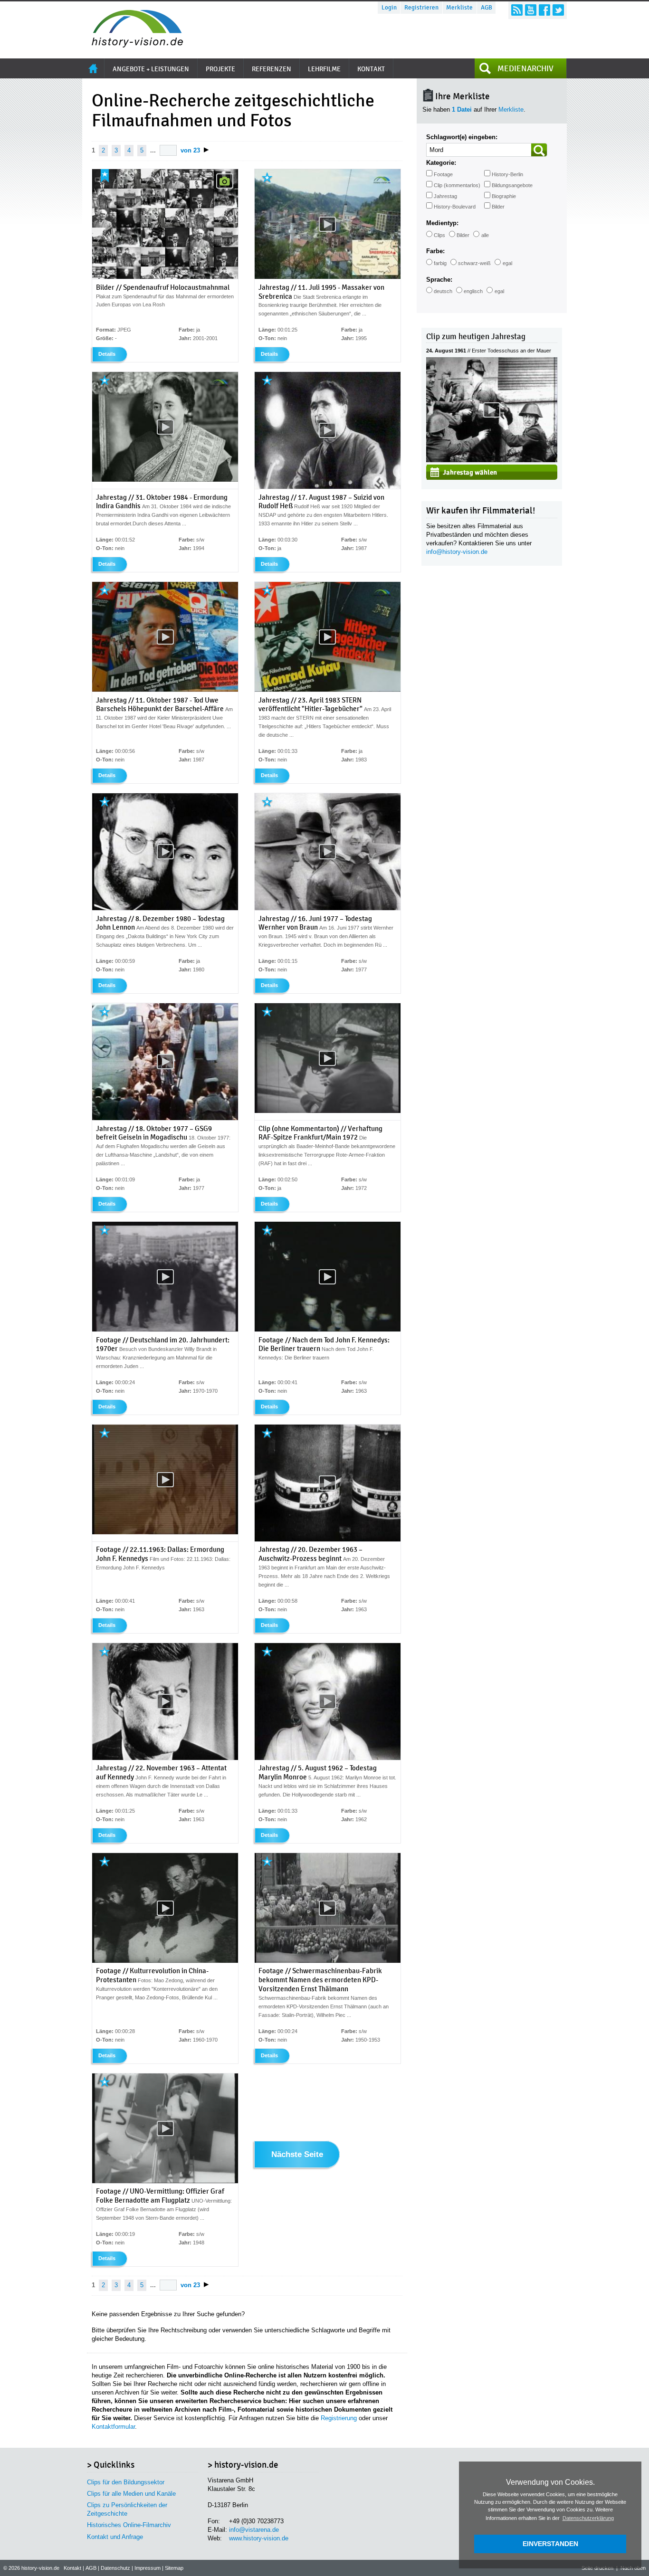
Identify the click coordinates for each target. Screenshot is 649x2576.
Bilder (498, 207)
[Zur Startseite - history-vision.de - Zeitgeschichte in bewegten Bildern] (133, 45)
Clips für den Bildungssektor (126, 2482)
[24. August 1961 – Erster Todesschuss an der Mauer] (492, 460)
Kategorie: (441, 163)
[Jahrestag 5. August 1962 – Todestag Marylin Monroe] (328, 1758)
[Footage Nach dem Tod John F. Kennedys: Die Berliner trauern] (328, 1330)
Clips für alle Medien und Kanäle (131, 2494)
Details (107, 354)
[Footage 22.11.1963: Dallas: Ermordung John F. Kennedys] (165, 1532)
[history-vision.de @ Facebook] (544, 10)
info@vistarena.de (254, 2530)
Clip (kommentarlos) (457, 185)
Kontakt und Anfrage (115, 2537)
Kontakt (72, 2568)
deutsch (443, 291)
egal (507, 263)
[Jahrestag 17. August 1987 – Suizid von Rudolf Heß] (328, 487)
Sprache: (439, 280)
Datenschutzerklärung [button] (588, 2518)
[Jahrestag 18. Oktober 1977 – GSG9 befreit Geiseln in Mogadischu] (165, 1118)
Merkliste (459, 8)
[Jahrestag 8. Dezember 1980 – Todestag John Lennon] (165, 908)
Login (389, 8)
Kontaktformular (113, 2427)
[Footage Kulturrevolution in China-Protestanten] (165, 1961)
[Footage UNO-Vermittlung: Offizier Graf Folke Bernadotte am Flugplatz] (165, 2181)
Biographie (504, 196)
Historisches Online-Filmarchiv (129, 2525)
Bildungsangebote (512, 185)
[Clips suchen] (539, 150)
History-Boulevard (455, 207)
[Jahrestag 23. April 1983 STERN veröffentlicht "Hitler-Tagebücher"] (328, 690)
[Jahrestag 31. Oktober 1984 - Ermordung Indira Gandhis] (165, 480)
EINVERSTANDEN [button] (550, 2544)
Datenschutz (115, 2568)
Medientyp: (442, 223)
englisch (473, 291)
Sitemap (174, 2568)
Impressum (148, 2568)
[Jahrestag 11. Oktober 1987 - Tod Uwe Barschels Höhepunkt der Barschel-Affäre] (165, 690)
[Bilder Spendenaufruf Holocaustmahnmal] (165, 277)
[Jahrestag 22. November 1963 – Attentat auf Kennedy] (165, 1758)
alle (485, 235)
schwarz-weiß (474, 263)
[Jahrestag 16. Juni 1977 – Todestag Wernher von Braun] (328, 908)
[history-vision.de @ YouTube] (531, 10)
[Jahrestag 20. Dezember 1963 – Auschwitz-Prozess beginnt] (328, 1540)
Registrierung (339, 2418)
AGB (487, 8)
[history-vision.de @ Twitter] (558, 10)
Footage (443, 174)
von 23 (190, 150)
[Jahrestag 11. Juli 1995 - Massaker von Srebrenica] (328, 277)
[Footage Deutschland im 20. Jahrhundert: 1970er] (165, 1330)
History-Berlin (507, 174)
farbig (440, 263)
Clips (439, 235)
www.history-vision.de (259, 2538)
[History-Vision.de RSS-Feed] (517, 10)
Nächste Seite (297, 2155)
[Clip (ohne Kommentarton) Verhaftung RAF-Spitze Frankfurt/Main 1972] (328, 1111)
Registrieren (421, 8)
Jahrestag (445, 196)
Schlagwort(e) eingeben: (462, 137)
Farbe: (435, 251)
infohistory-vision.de (457, 552)
